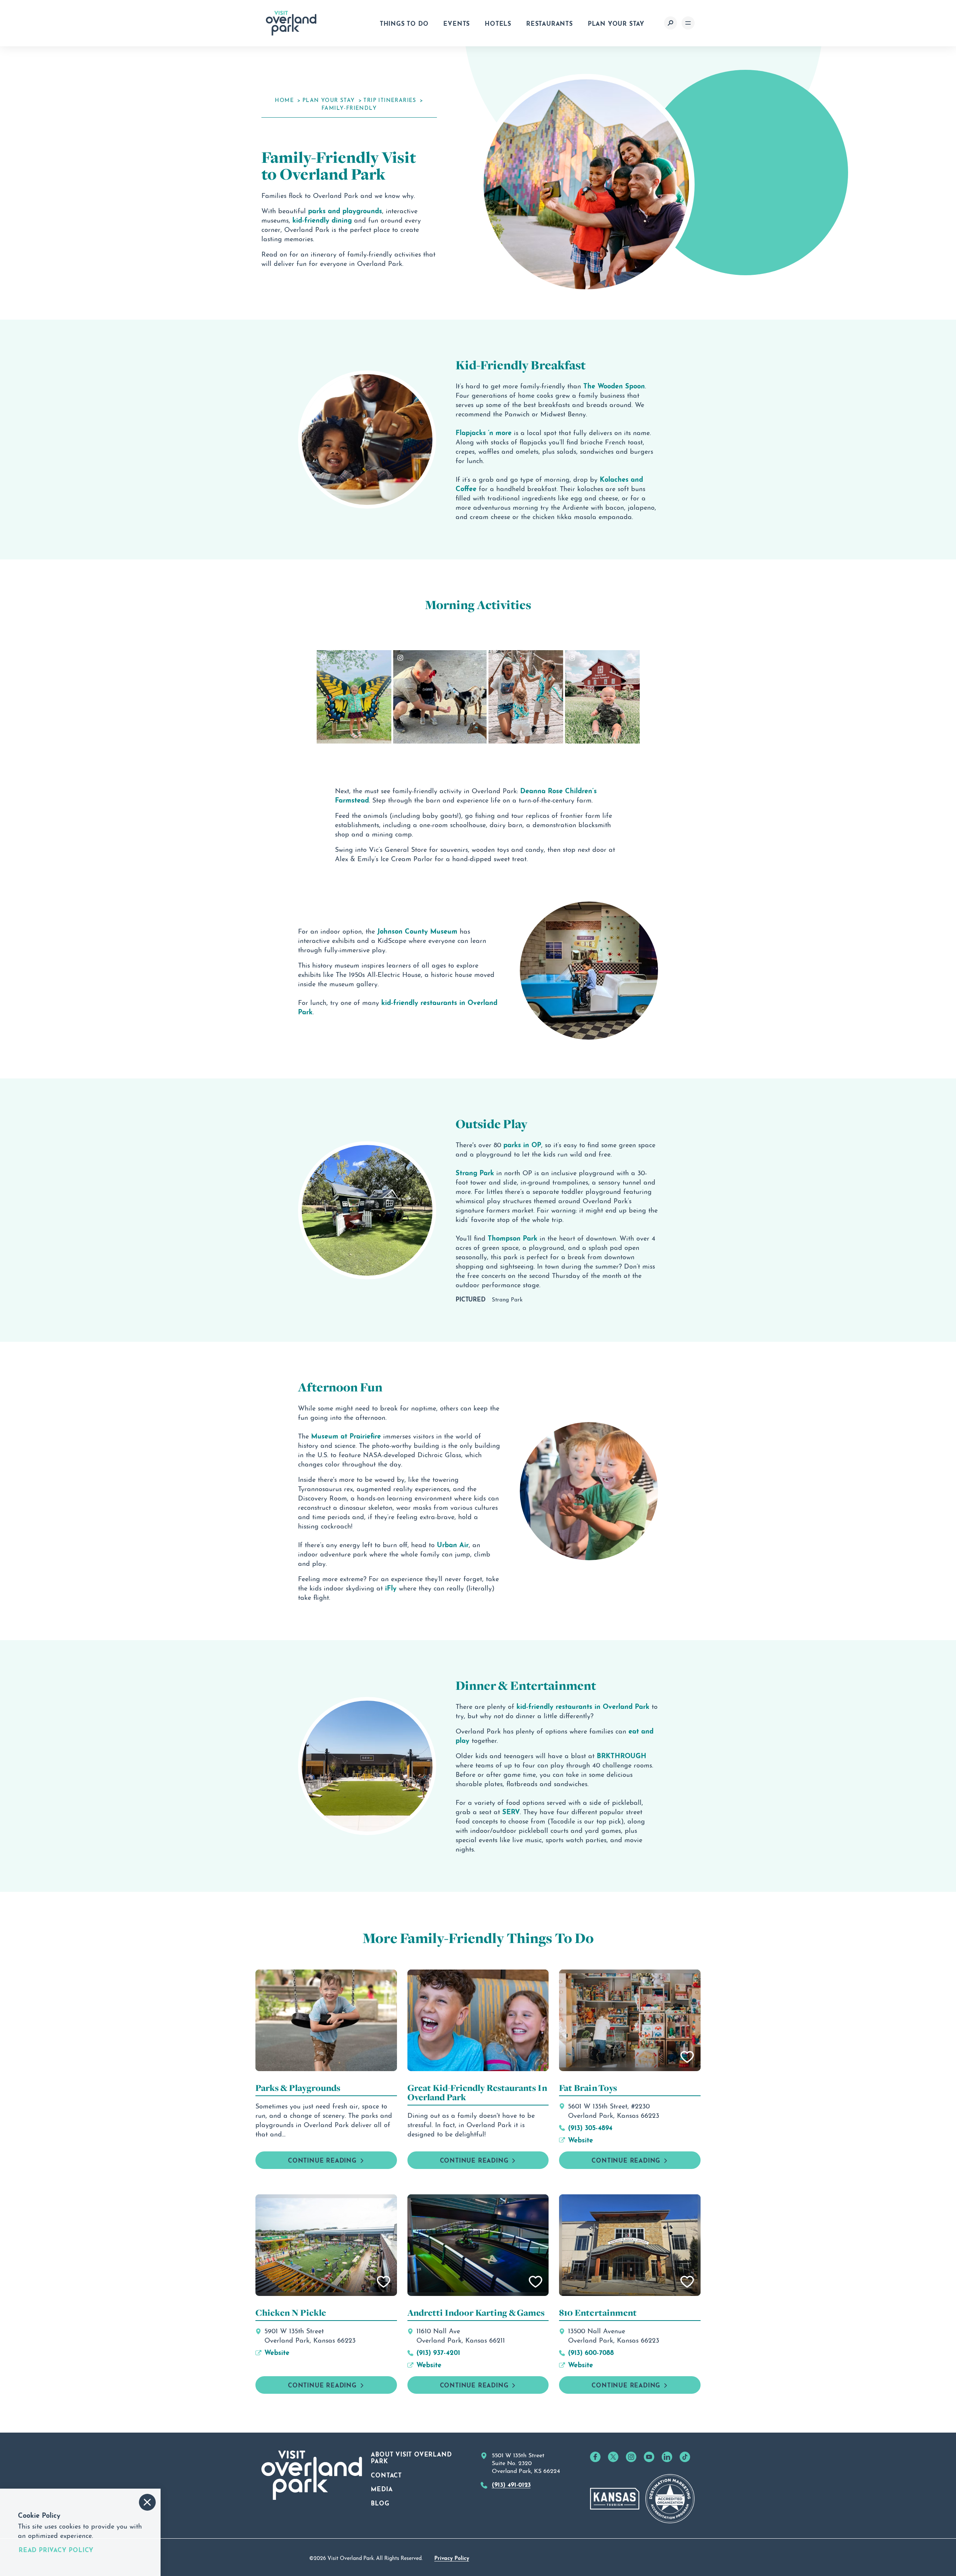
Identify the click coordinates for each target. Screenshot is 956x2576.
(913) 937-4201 (438, 2352)
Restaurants (550, 23)
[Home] (291, 23)
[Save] (687, 2057)
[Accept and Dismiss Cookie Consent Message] (147, 2502)
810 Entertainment (598, 2313)
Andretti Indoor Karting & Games (476, 2313)
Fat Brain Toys (588, 2088)
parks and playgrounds (345, 210)
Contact (386, 2474)
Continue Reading (626, 2160)
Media (382, 2488)
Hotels (498, 23)
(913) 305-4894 (590, 2127)
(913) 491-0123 (511, 2484)
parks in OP (522, 1144)
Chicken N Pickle (291, 2313)
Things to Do (404, 23)
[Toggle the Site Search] (671, 23)
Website (581, 2139)
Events (457, 23)
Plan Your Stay (616, 23)
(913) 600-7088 (591, 2352)
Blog (380, 2502)
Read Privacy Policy (56, 2549)
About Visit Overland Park (411, 2457)
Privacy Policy (452, 2557)
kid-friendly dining (322, 219)
